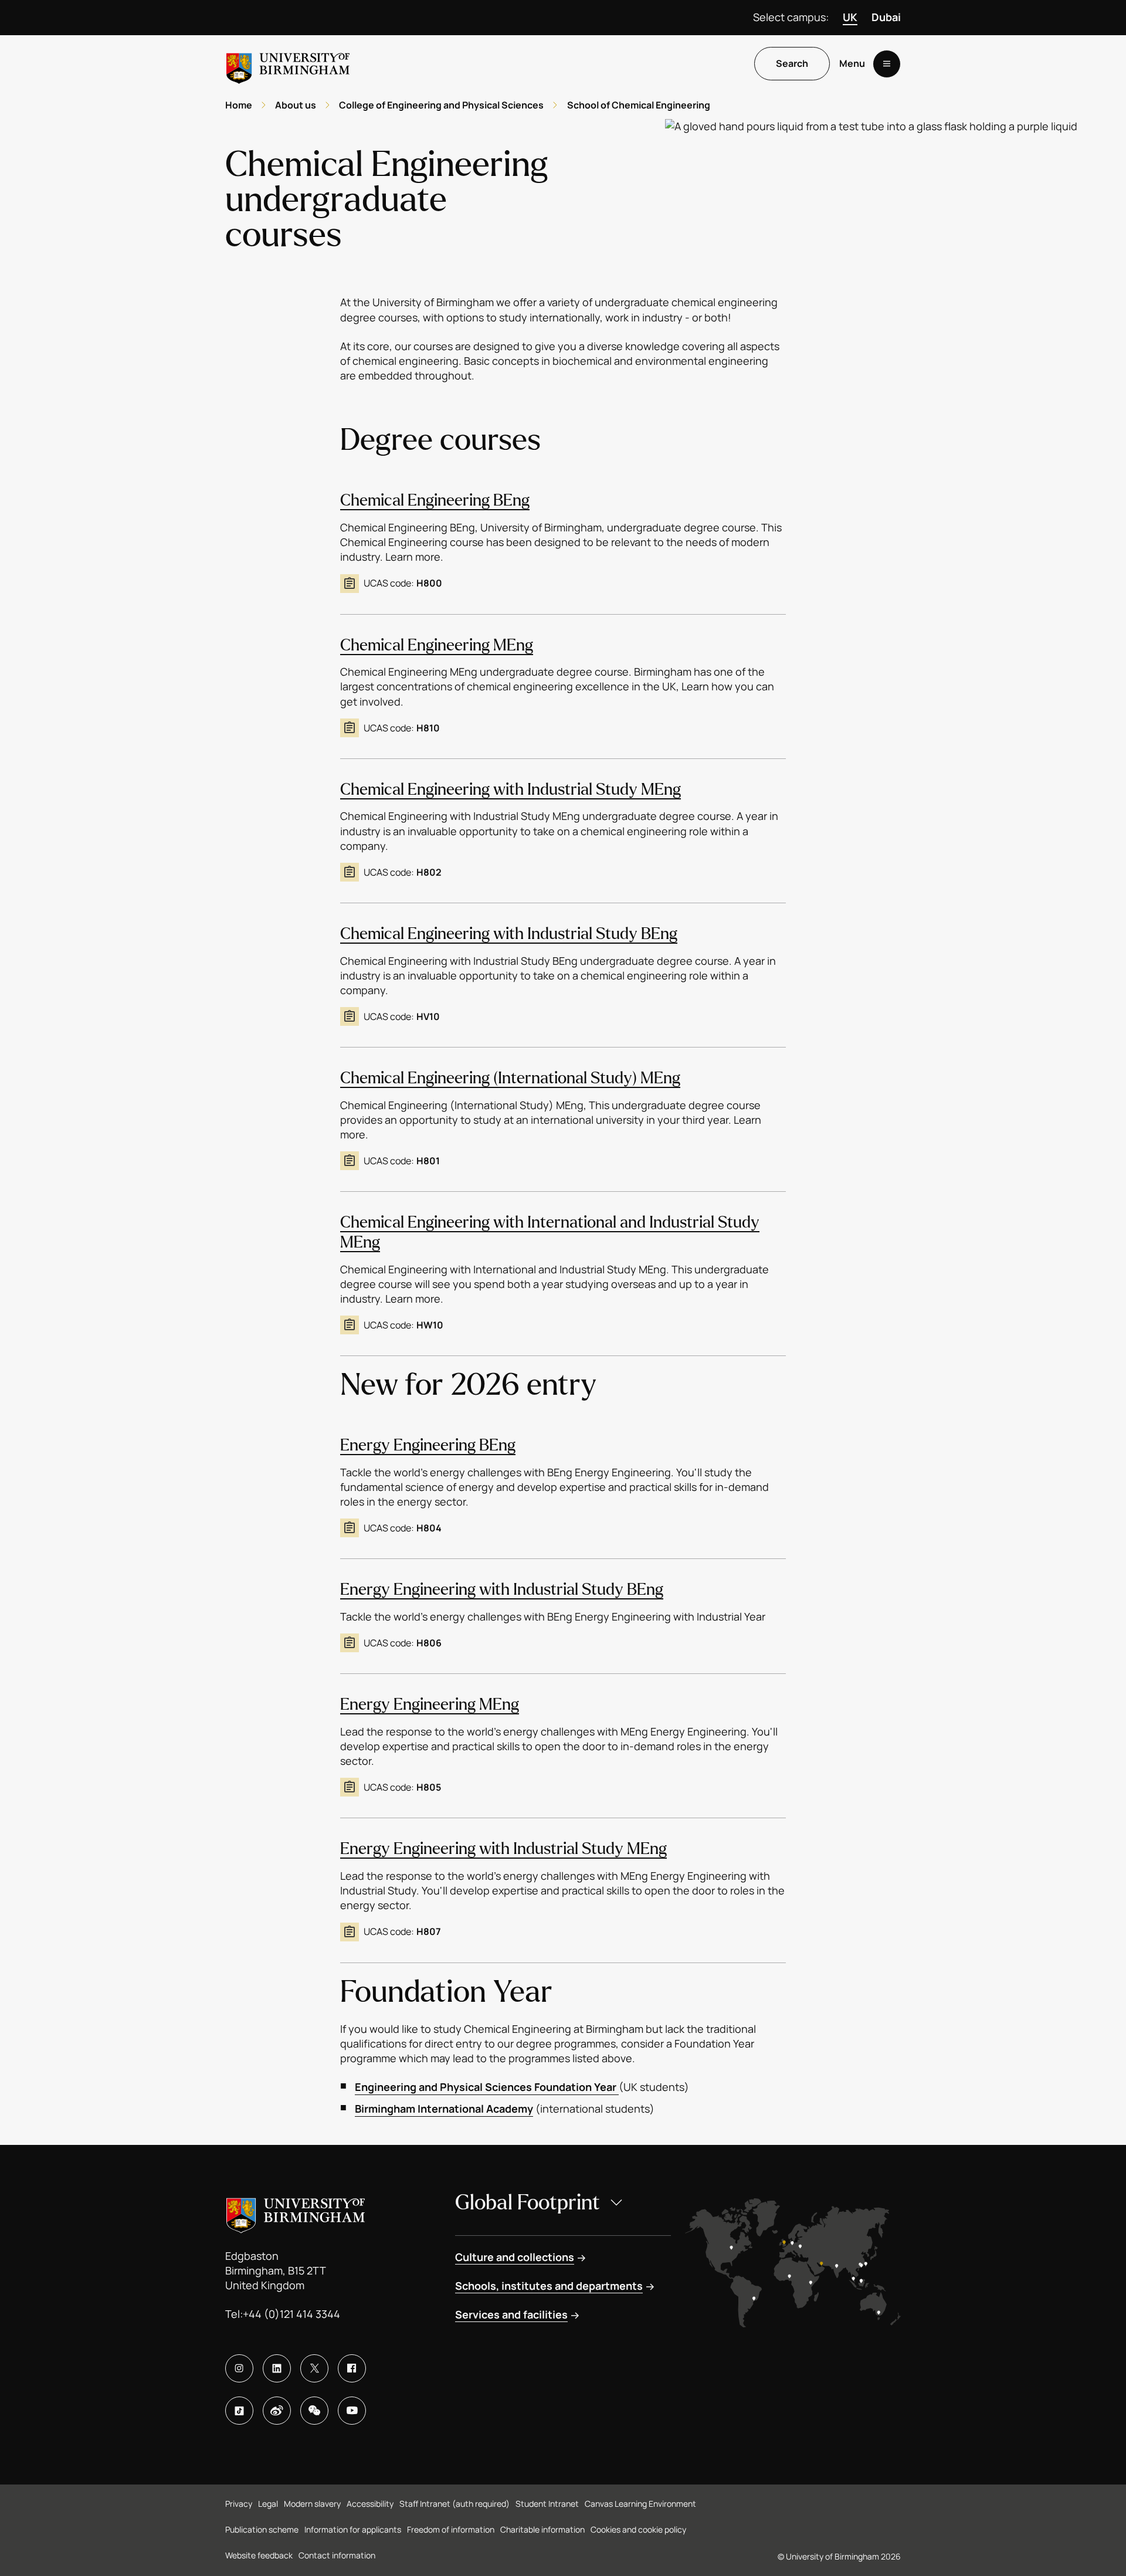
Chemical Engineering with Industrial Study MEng (511, 789)
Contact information (337, 2555)
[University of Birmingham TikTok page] (239, 2411)
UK (850, 17)
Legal (268, 2504)
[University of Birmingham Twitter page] (314, 2368)
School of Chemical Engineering (639, 105)
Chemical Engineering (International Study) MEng (510, 1078)
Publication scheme (262, 2529)
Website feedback (259, 2555)
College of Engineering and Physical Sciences (441, 105)
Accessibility (370, 2504)
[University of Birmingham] (288, 64)
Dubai (886, 17)
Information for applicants (353, 2529)
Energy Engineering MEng (430, 1704)
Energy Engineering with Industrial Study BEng (502, 1589)
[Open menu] (887, 64)
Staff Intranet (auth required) (455, 2504)
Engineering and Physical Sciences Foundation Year (487, 2087)
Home (239, 105)
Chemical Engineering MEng (437, 645)
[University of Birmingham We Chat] (314, 2411)
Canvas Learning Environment (640, 2504)
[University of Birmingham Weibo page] (277, 2411)
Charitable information (542, 2529)
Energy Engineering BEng (428, 1445)
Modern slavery (312, 2504)
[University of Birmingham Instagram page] (239, 2368)
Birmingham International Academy (444, 2109)
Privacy (239, 2504)
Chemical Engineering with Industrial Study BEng (509, 934)
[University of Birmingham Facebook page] (352, 2368)
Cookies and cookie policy (638, 2529)
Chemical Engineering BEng (435, 500)
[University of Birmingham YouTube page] (352, 2411)
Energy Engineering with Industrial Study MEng (503, 1849)
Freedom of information (451, 2529)
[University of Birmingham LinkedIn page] (277, 2368)
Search (792, 64)
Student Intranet (547, 2504)
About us (296, 105)
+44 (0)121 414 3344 (291, 2314)
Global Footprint (528, 2203)
